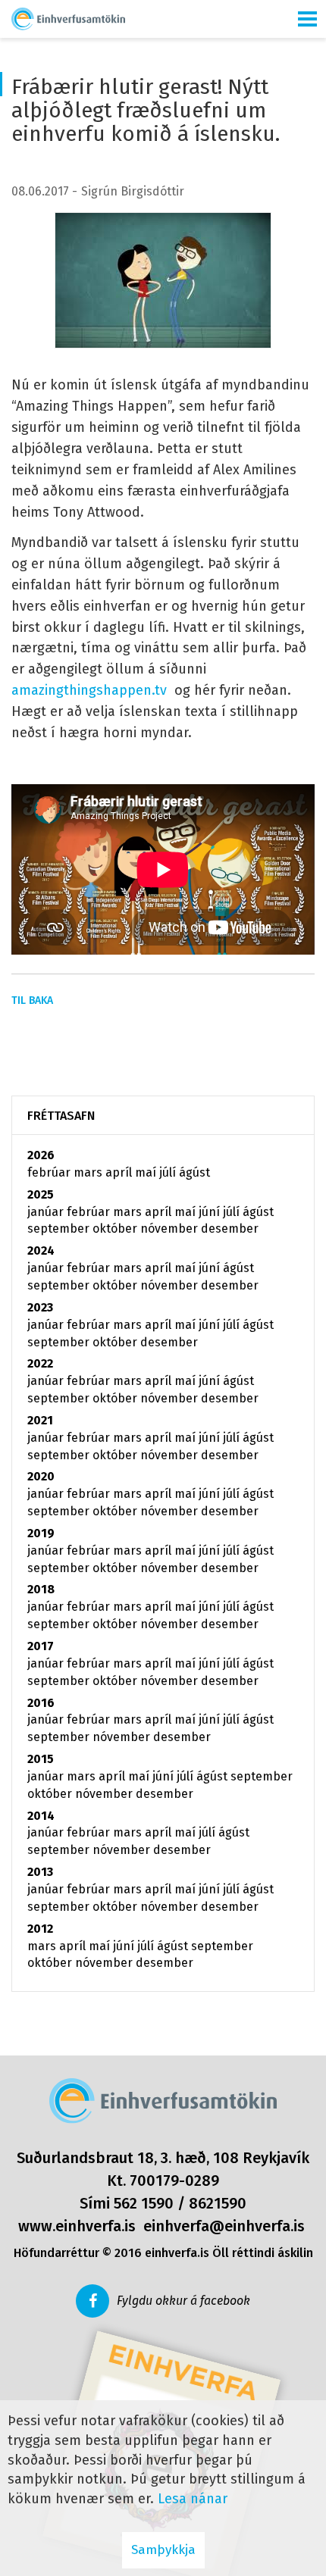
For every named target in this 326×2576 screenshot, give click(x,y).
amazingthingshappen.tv (89, 690)
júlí (169, 1172)
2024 (41, 1250)
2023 (40, 1307)
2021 (40, 1420)
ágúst (194, 1172)
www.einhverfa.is (77, 2226)
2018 (41, 1589)
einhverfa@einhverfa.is (224, 2226)
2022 (40, 1363)
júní (211, 1212)
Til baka (32, 1000)
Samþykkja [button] (163, 2550)
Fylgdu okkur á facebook (183, 2301)
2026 (41, 1155)
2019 (41, 1533)
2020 (41, 1476)
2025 (41, 1194)
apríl (120, 1172)
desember (230, 1229)
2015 (41, 1759)
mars (89, 1172)
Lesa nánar (193, 2499)
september (60, 1229)
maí (147, 1172)
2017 (41, 1646)
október (116, 1229)
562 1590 (144, 2203)
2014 (41, 1816)
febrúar (50, 1172)
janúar (47, 1212)
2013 (40, 1872)
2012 (40, 1929)
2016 (41, 1703)
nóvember (171, 1229)
